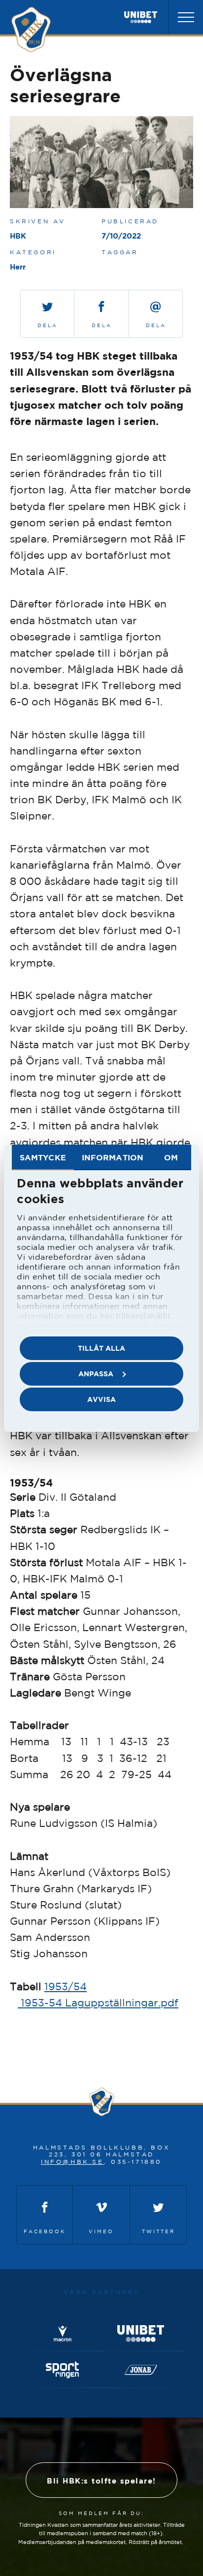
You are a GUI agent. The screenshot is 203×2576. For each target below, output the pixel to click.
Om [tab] (171, 1157)
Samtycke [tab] (43, 1157)
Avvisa (101, 1399)
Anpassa (96, 1374)
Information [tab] (113, 1157)
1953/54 (66, 1986)
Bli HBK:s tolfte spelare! (101, 2481)
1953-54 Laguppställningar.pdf (98, 2002)
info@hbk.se (72, 2162)
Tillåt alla (101, 1348)
